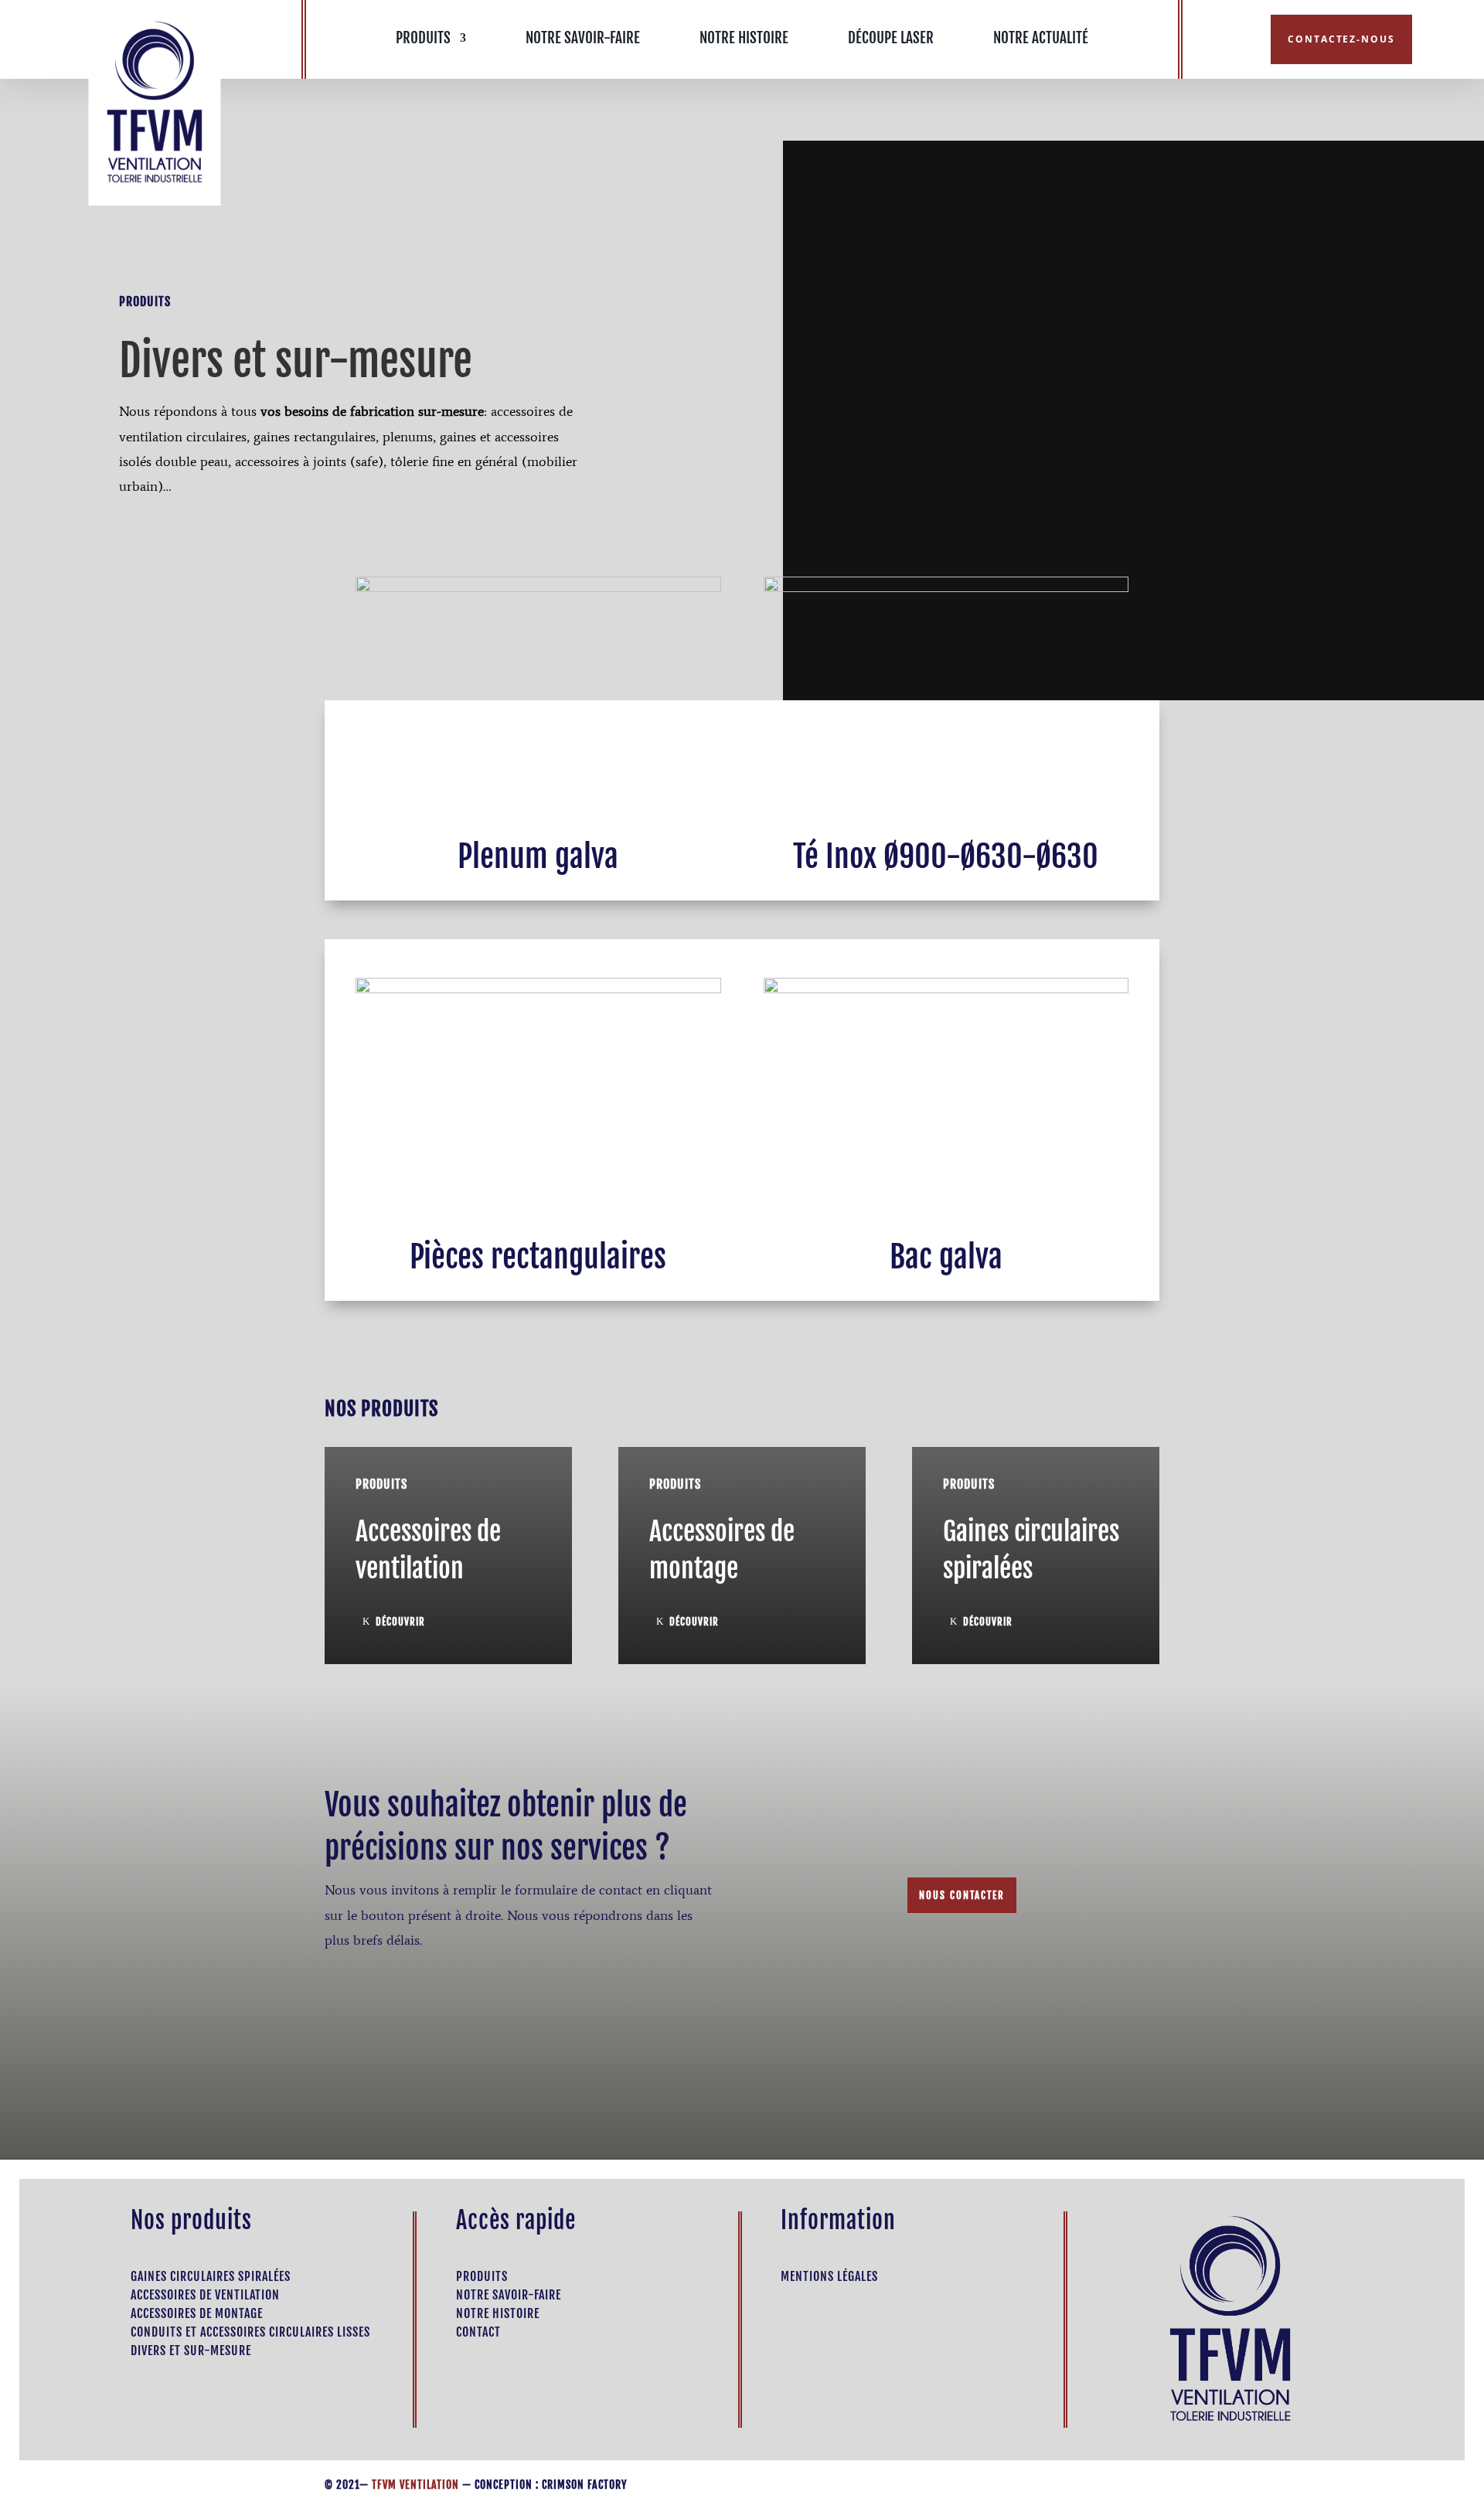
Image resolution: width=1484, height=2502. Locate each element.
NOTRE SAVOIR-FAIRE (583, 40)
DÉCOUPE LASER (891, 40)
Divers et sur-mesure (191, 2351)
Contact (478, 2332)
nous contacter (962, 1895)
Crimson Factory (584, 2485)
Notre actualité (1041, 40)
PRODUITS (423, 40)
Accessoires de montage (197, 2313)
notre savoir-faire (509, 2295)
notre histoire (498, 2313)
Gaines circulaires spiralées (211, 2276)
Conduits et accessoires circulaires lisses (250, 2332)
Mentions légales (829, 2276)
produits (482, 2276)
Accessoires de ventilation (205, 2295)
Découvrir (400, 1622)
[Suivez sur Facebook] (1227, 40)
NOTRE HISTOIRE (744, 40)
